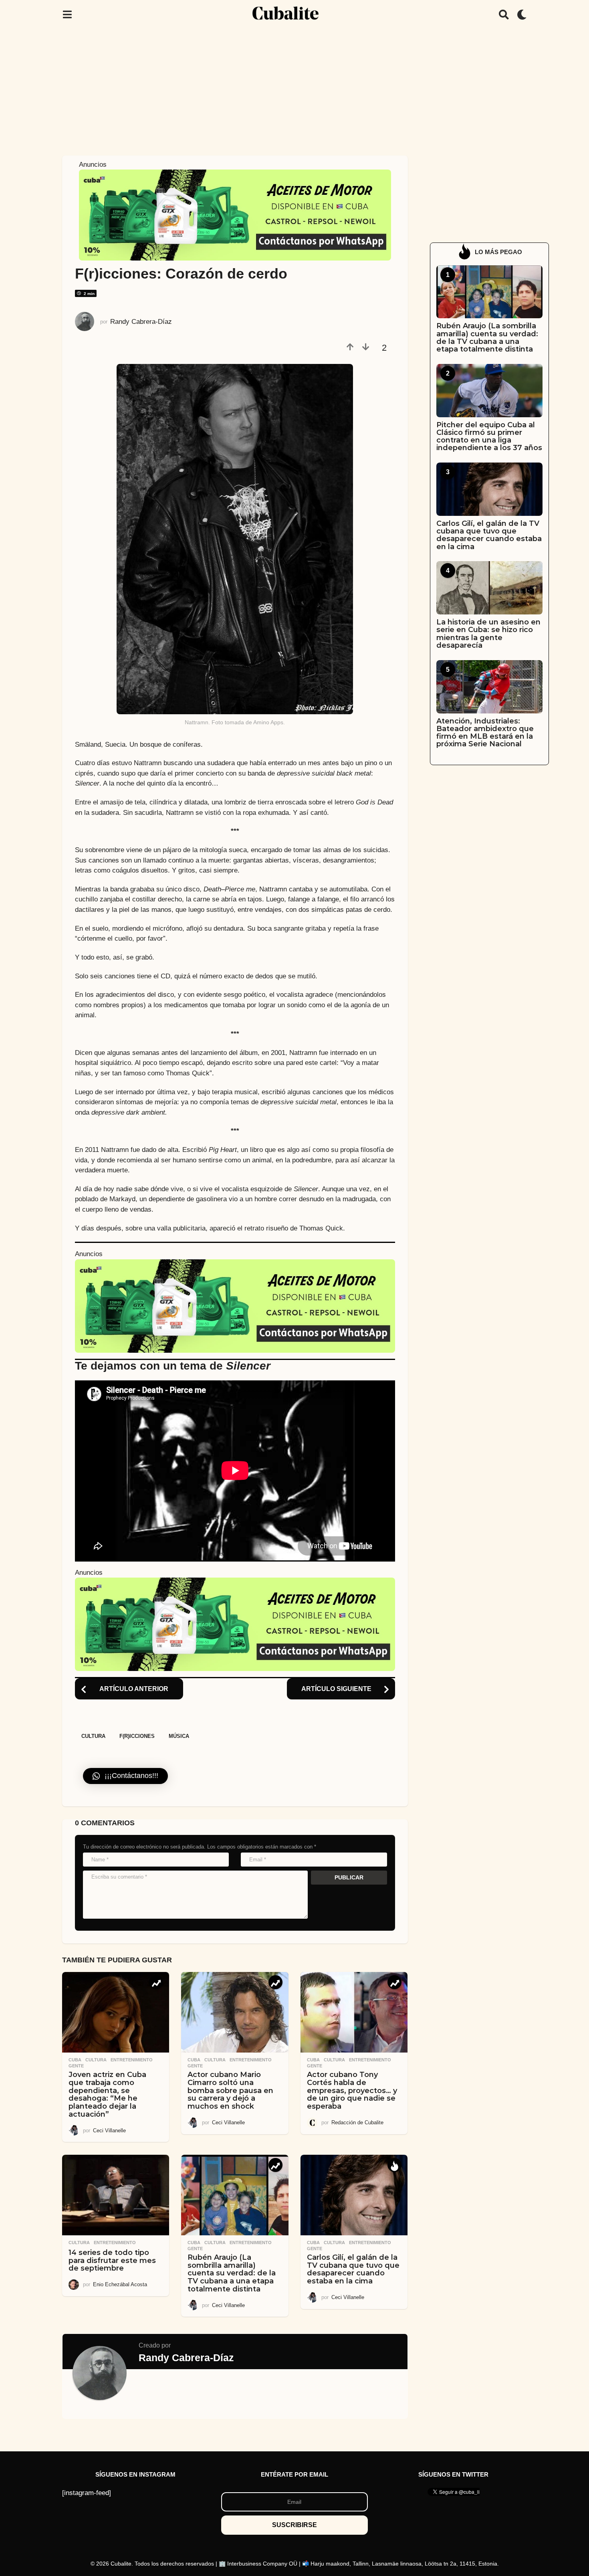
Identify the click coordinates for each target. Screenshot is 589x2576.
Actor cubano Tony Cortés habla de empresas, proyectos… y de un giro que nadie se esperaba (352, 2090)
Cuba (75, 2060)
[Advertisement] (294, 89)
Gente (76, 2066)
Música (179, 1736)
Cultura (93, 1736)
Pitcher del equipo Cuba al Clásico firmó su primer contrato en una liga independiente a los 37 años (489, 436)
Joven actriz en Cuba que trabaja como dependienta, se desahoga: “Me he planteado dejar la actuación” (107, 2094)
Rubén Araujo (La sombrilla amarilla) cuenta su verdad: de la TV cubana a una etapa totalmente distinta (232, 2273)
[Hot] (394, 2165)
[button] (67, 14)
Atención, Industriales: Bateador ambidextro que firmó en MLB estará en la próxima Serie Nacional (485, 733)
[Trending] (156, 1982)
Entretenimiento (132, 2060)
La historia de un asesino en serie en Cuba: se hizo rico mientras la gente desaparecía (488, 634)
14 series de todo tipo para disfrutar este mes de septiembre (112, 2261)
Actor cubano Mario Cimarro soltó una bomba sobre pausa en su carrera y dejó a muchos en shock (230, 2090)
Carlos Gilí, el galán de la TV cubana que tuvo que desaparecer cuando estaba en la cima (353, 2269)
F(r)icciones (137, 1736)
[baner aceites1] (235, 215)
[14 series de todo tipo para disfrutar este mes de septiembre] (116, 2195)
